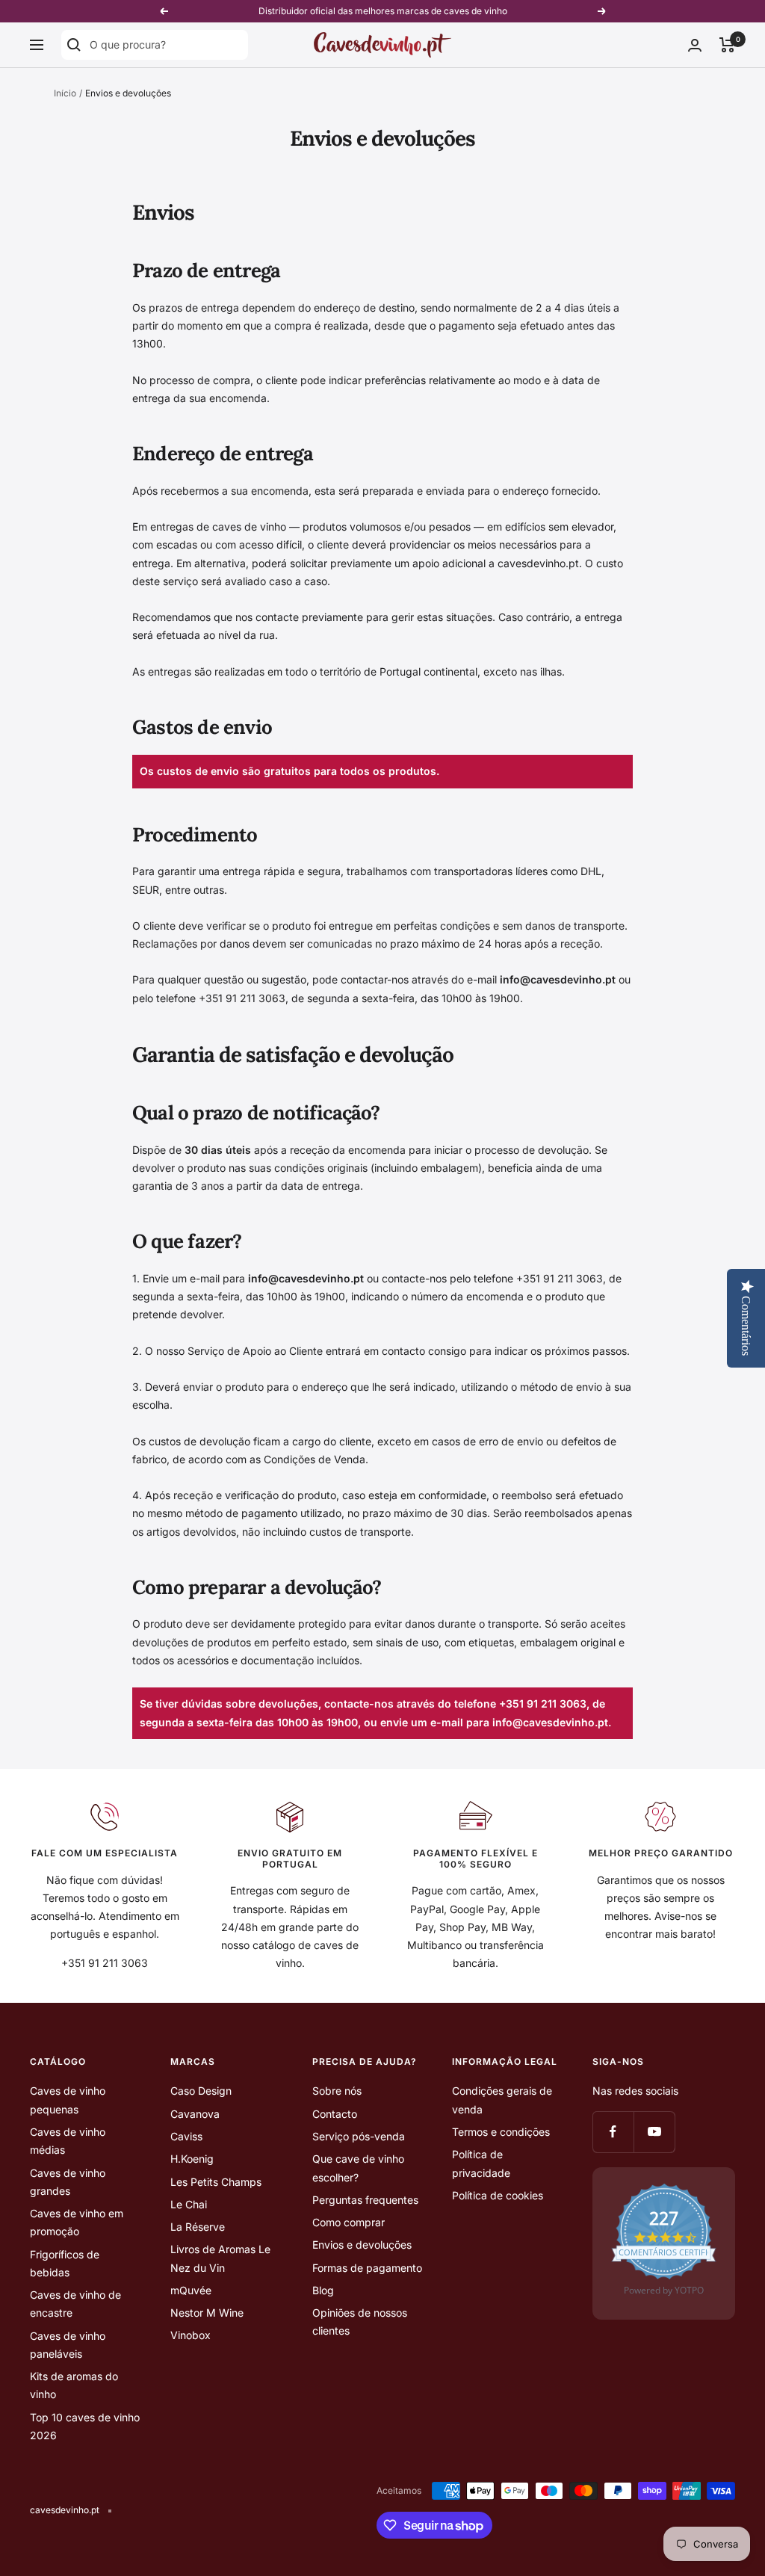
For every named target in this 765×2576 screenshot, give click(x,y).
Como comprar (349, 2222)
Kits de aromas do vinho (74, 2385)
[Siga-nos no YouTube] (654, 2132)
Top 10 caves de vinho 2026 (85, 2426)
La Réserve (198, 2227)
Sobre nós (337, 2091)
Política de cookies (498, 2195)
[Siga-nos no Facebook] (613, 2132)
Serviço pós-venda (359, 2136)
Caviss (186, 2136)
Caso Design (201, 2091)
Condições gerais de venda (502, 2100)
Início (65, 93)
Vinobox (191, 2335)
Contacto (335, 2114)
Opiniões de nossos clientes (360, 2322)
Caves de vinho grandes (68, 2182)
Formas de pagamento (367, 2268)
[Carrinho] (727, 45)
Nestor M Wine (207, 2313)
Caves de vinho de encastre (75, 2304)
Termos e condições (501, 2132)
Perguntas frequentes (365, 2200)
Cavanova (195, 2114)
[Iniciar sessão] (695, 45)
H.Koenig (192, 2159)
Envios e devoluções (362, 2245)
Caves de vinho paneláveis (68, 2345)
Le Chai (189, 2204)
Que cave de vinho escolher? (358, 2168)
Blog (323, 2290)
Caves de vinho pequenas (68, 2100)
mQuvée (191, 2290)
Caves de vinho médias (68, 2141)
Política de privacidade (481, 2163)
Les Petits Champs (216, 2182)
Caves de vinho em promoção (77, 2222)
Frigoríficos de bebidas (65, 2263)
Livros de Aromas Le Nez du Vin (220, 2258)
